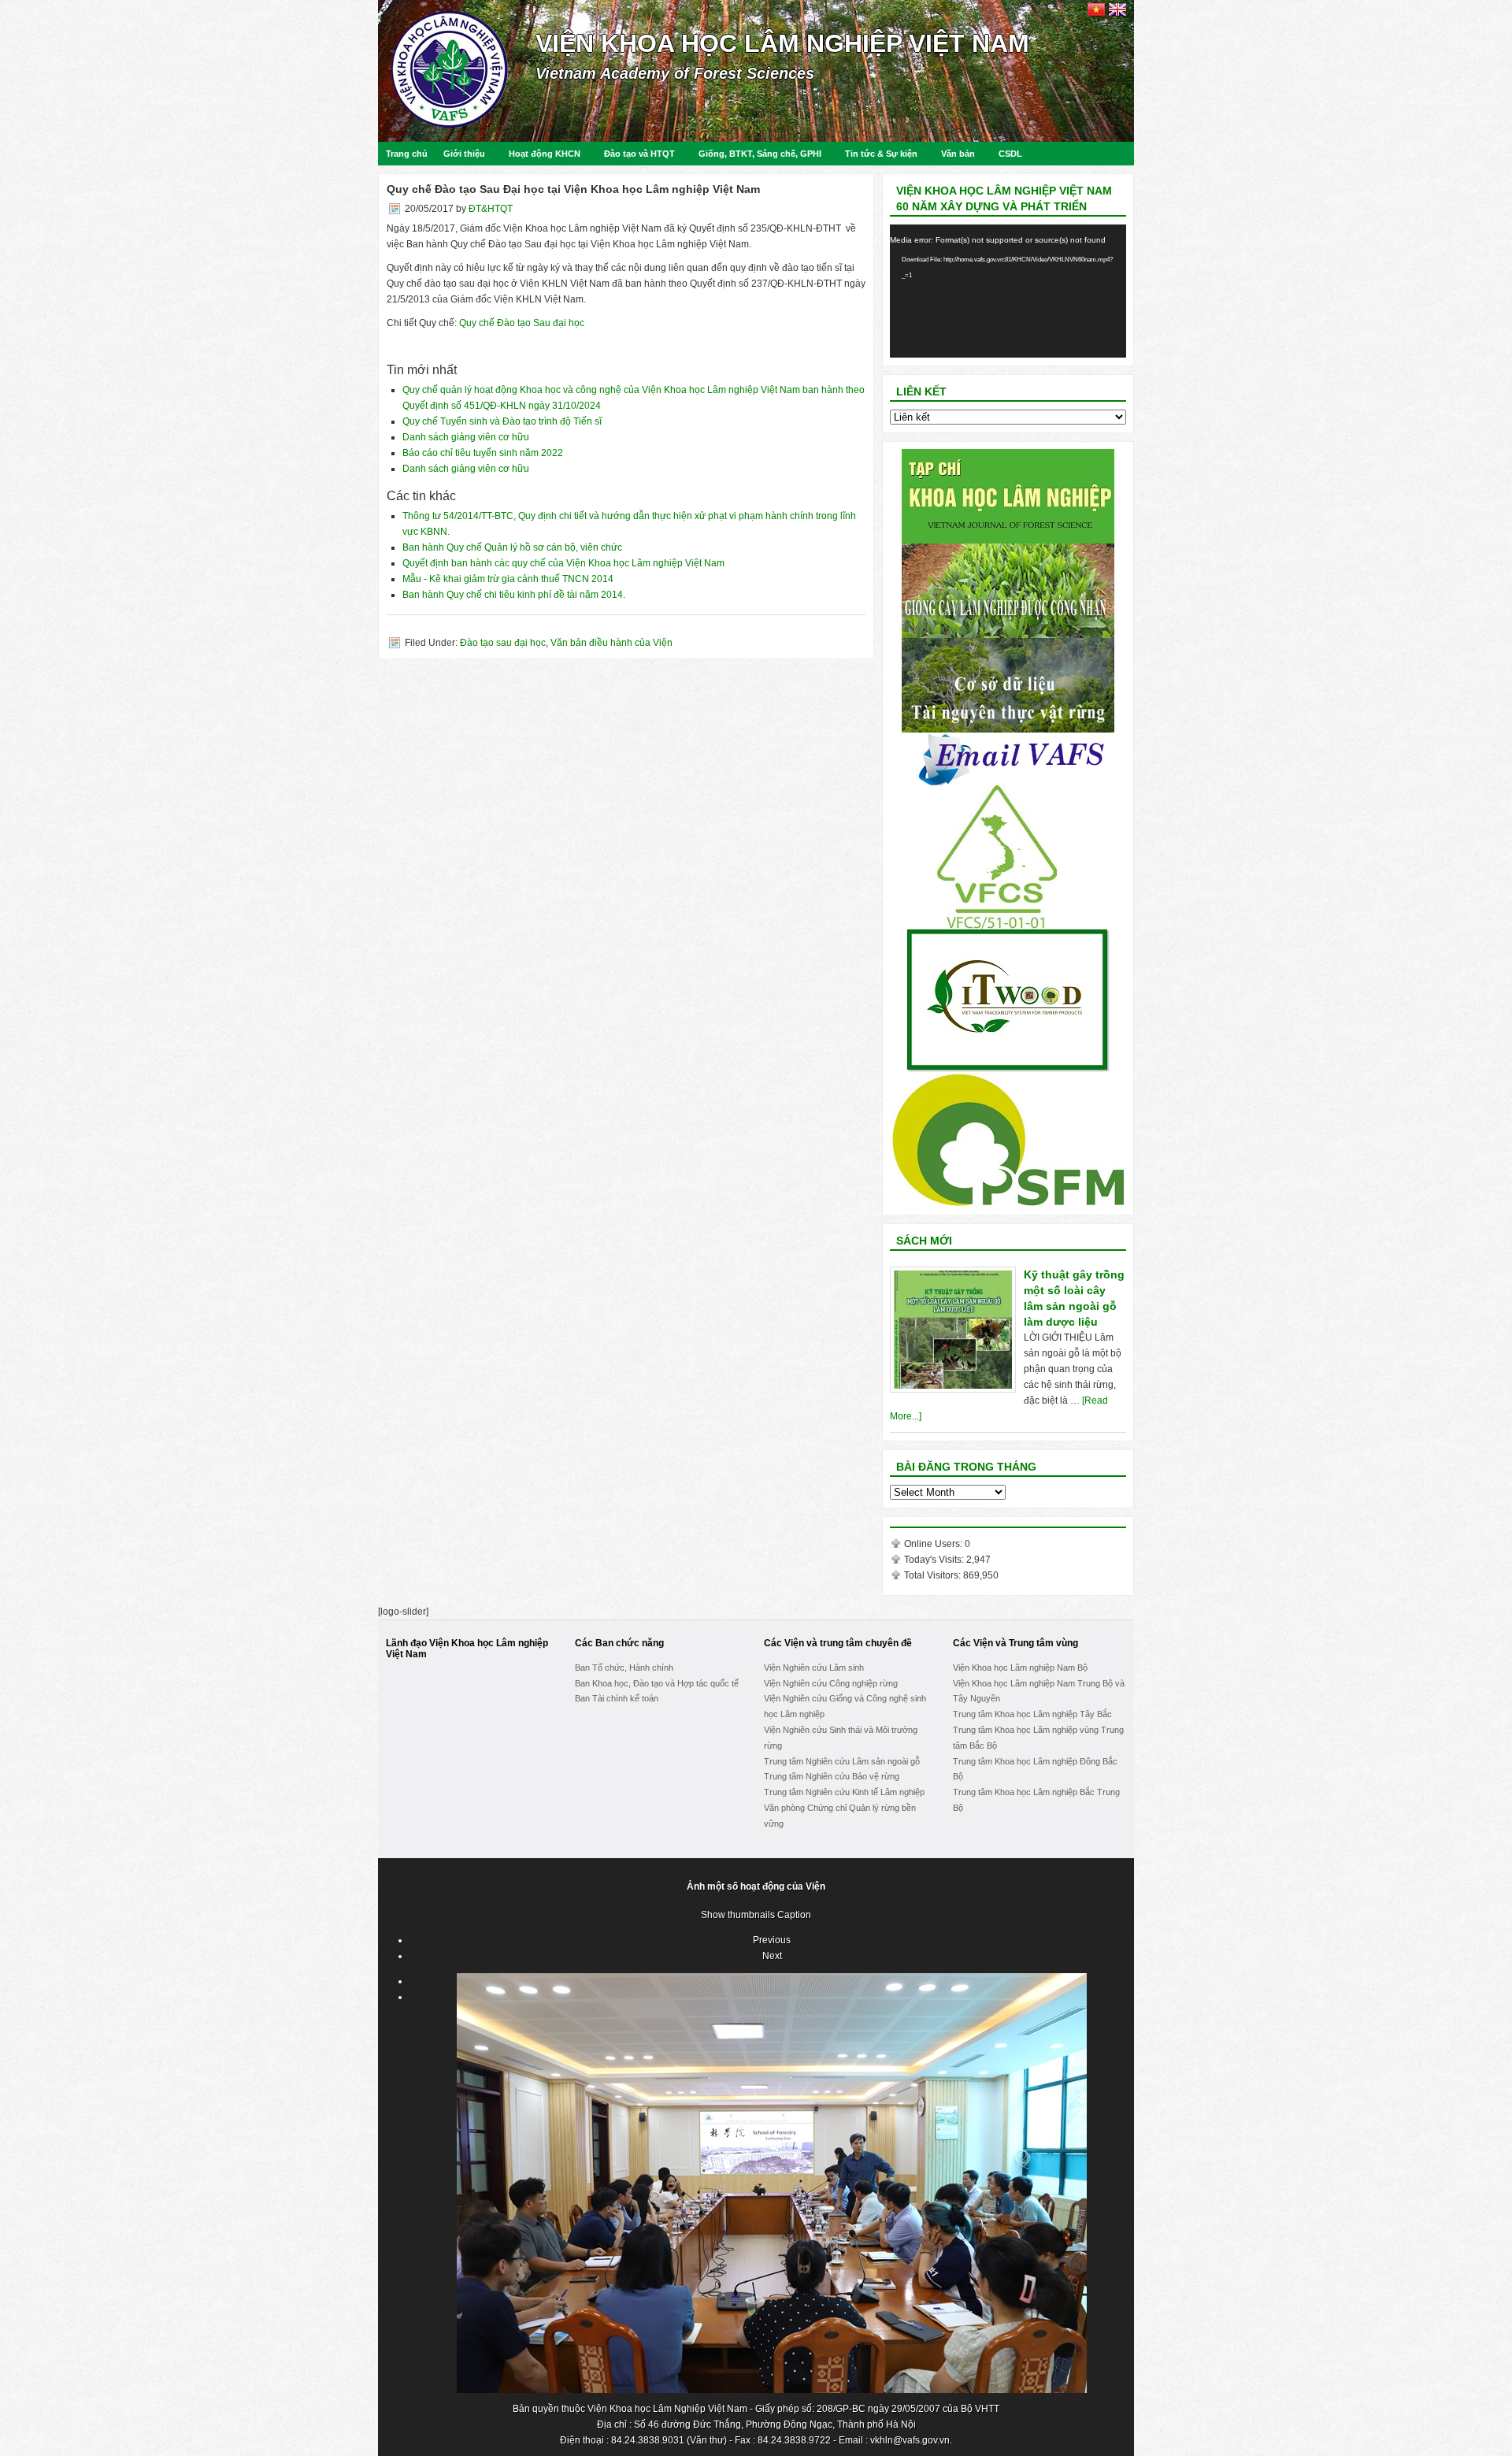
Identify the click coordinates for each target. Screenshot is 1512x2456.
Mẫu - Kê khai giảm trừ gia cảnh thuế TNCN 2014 (508, 579)
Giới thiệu (464, 154)
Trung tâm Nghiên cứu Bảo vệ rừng (832, 1776)
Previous (772, 1940)
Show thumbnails (738, 1915)
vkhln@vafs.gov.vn (910, 2440)
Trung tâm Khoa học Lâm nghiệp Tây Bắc (1032, 1714)
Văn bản (958, 154)
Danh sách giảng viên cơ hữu (466, 437)
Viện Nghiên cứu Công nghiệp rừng (831, 1683)
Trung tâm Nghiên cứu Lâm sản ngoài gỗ (842, 1761)
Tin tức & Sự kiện (881, 154)
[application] (1008, 291)
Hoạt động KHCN (545, 154)
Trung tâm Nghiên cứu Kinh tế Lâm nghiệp (844, 1792)
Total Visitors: (934, 1575)
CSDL (1010, 154)
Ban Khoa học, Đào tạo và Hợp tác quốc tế (657, 1683)
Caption (794, 1915)
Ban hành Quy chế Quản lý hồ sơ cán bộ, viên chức (512, 547)
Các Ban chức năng (619, 1643)
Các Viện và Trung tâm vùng (1015, 1643)
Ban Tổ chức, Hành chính (624, 1668)
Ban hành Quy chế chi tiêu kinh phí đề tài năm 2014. (514, 595)
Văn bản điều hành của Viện (611, 643)
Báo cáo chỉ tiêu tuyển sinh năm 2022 (483, 453)
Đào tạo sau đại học (503, 643)
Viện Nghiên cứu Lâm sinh (814, 1668)
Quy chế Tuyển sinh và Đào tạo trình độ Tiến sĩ (502, 421)
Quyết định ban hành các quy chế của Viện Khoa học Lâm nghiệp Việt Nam (563, 563)
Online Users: (934, 1544)
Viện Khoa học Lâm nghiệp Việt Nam (782, 43)
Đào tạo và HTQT (639, 154)
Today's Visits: (935, 1560)
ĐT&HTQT (491, 209)
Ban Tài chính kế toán (617, 1698)
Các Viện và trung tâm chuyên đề (838, 1643)
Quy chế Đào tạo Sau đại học (523, 323)
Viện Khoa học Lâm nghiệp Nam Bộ (1020, 1668)
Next (772, 1956)
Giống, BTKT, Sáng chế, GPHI (760, 154)
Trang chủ (407, 154)
